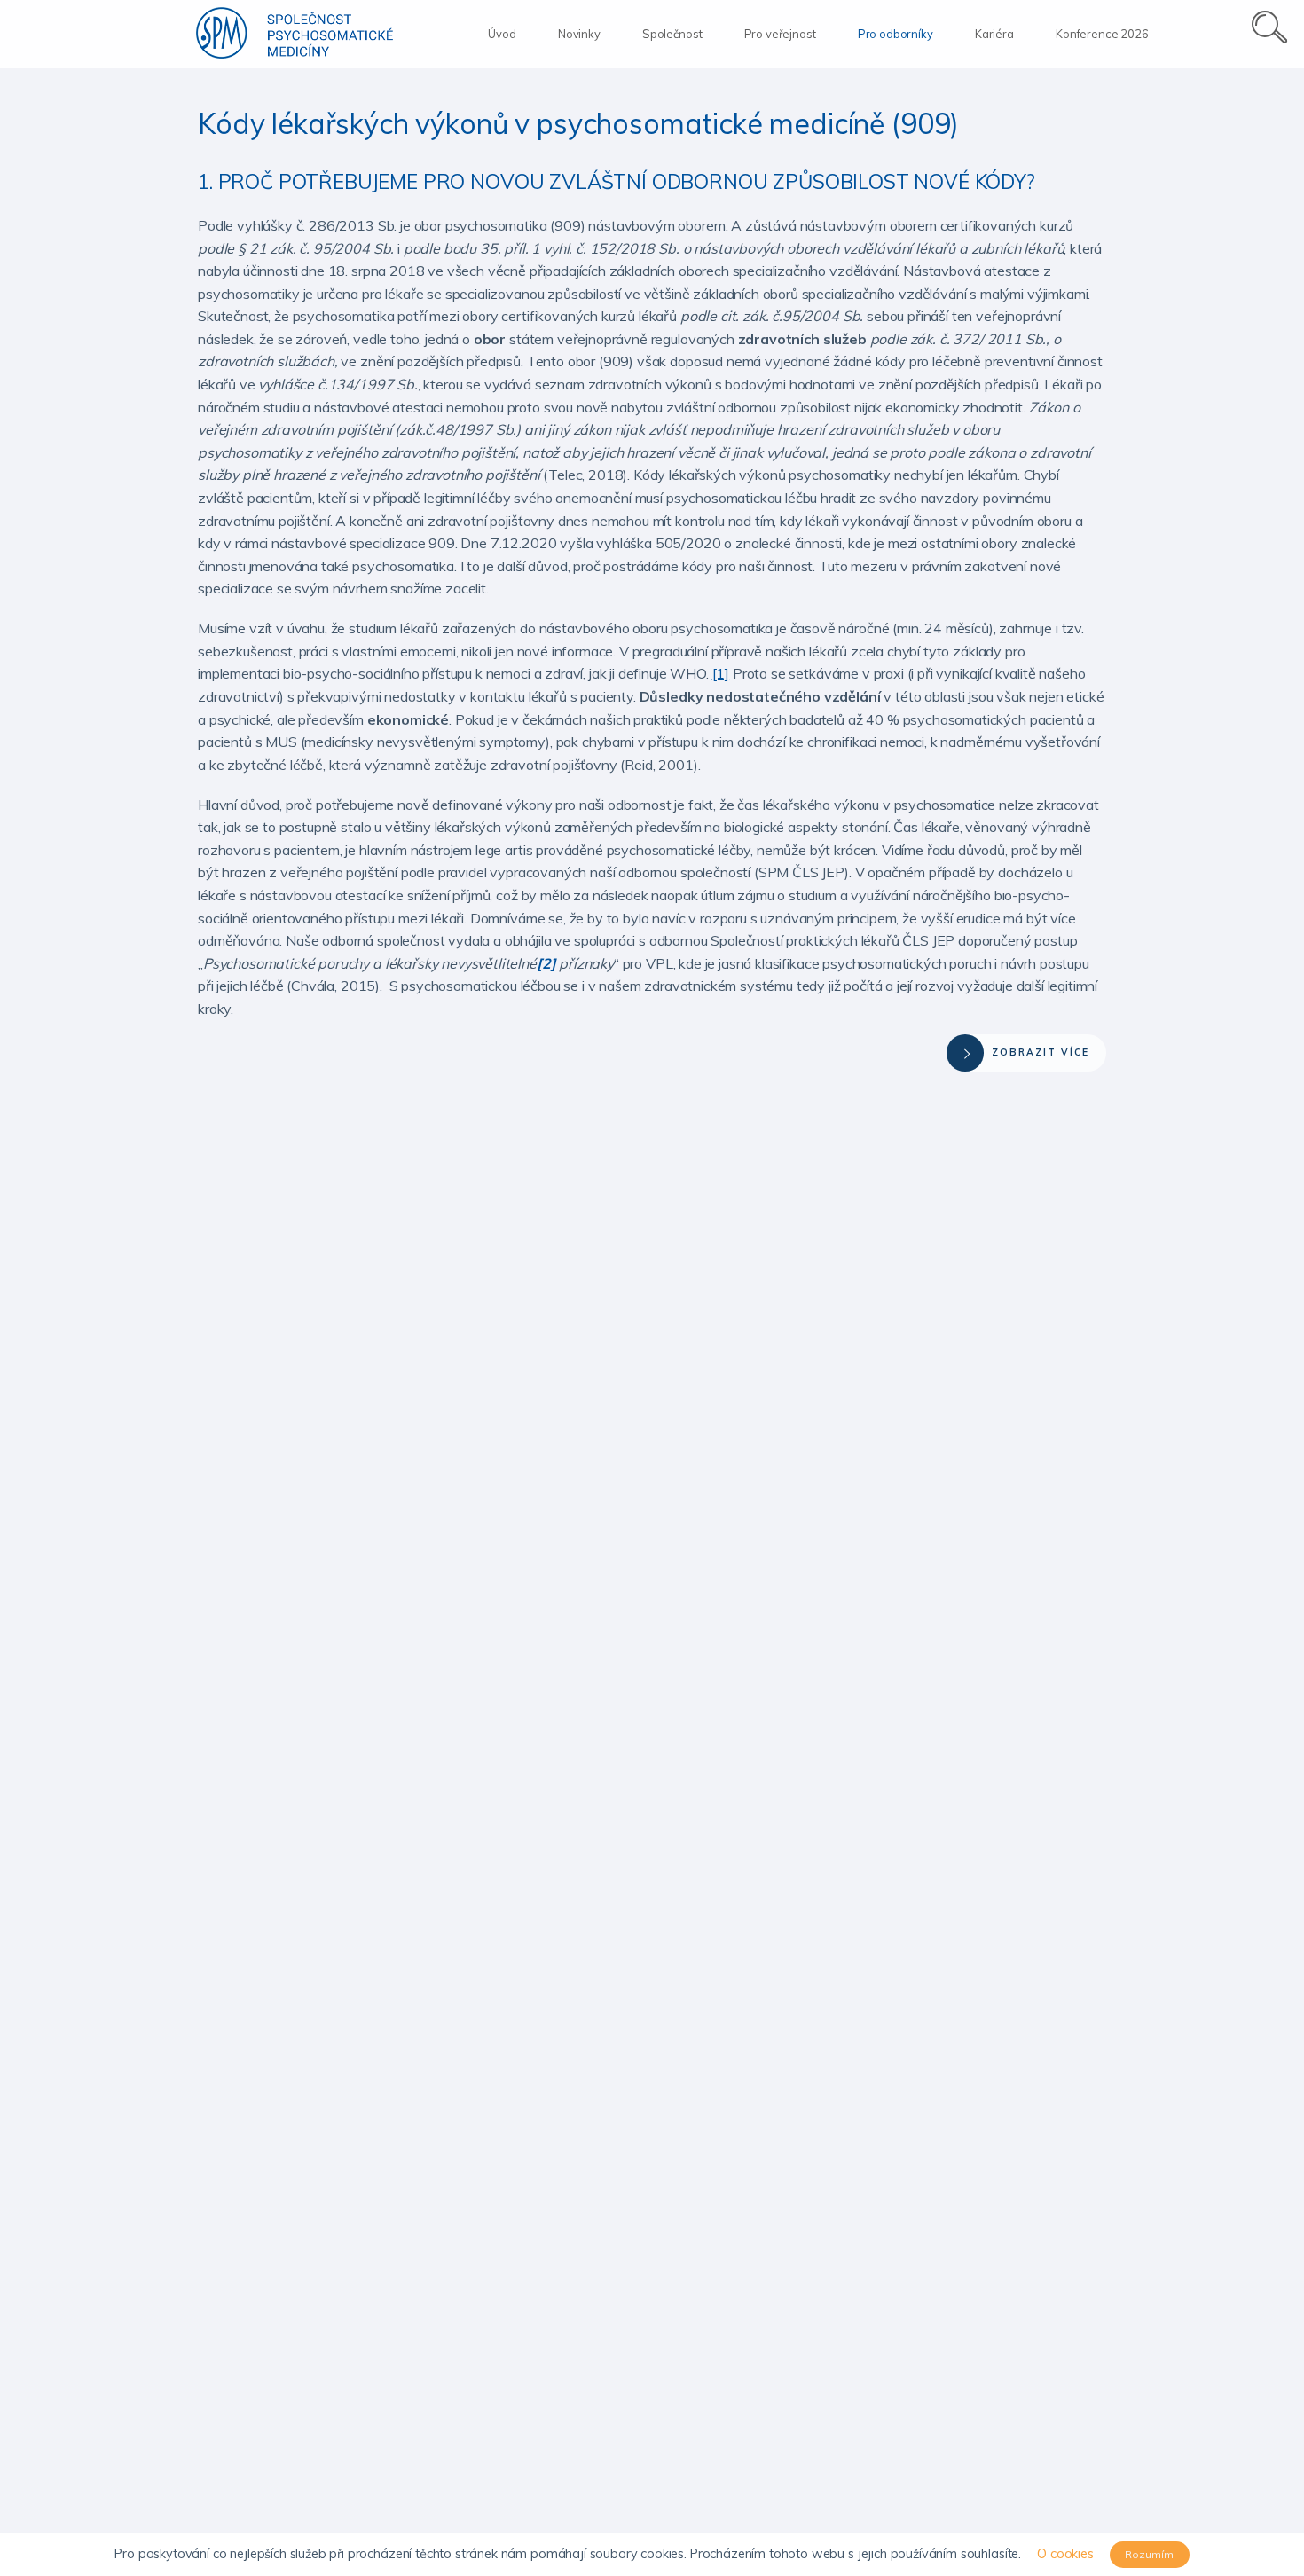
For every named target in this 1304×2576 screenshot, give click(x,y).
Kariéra (994, 34)
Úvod (502, 34)
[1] (721, 673)
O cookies (1065, 2554)
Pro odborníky (896, 34)
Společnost (672, 34)
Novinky (579, 34)
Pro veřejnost (780, 34)
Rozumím (1149, 2554)
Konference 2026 (1102, 34)
